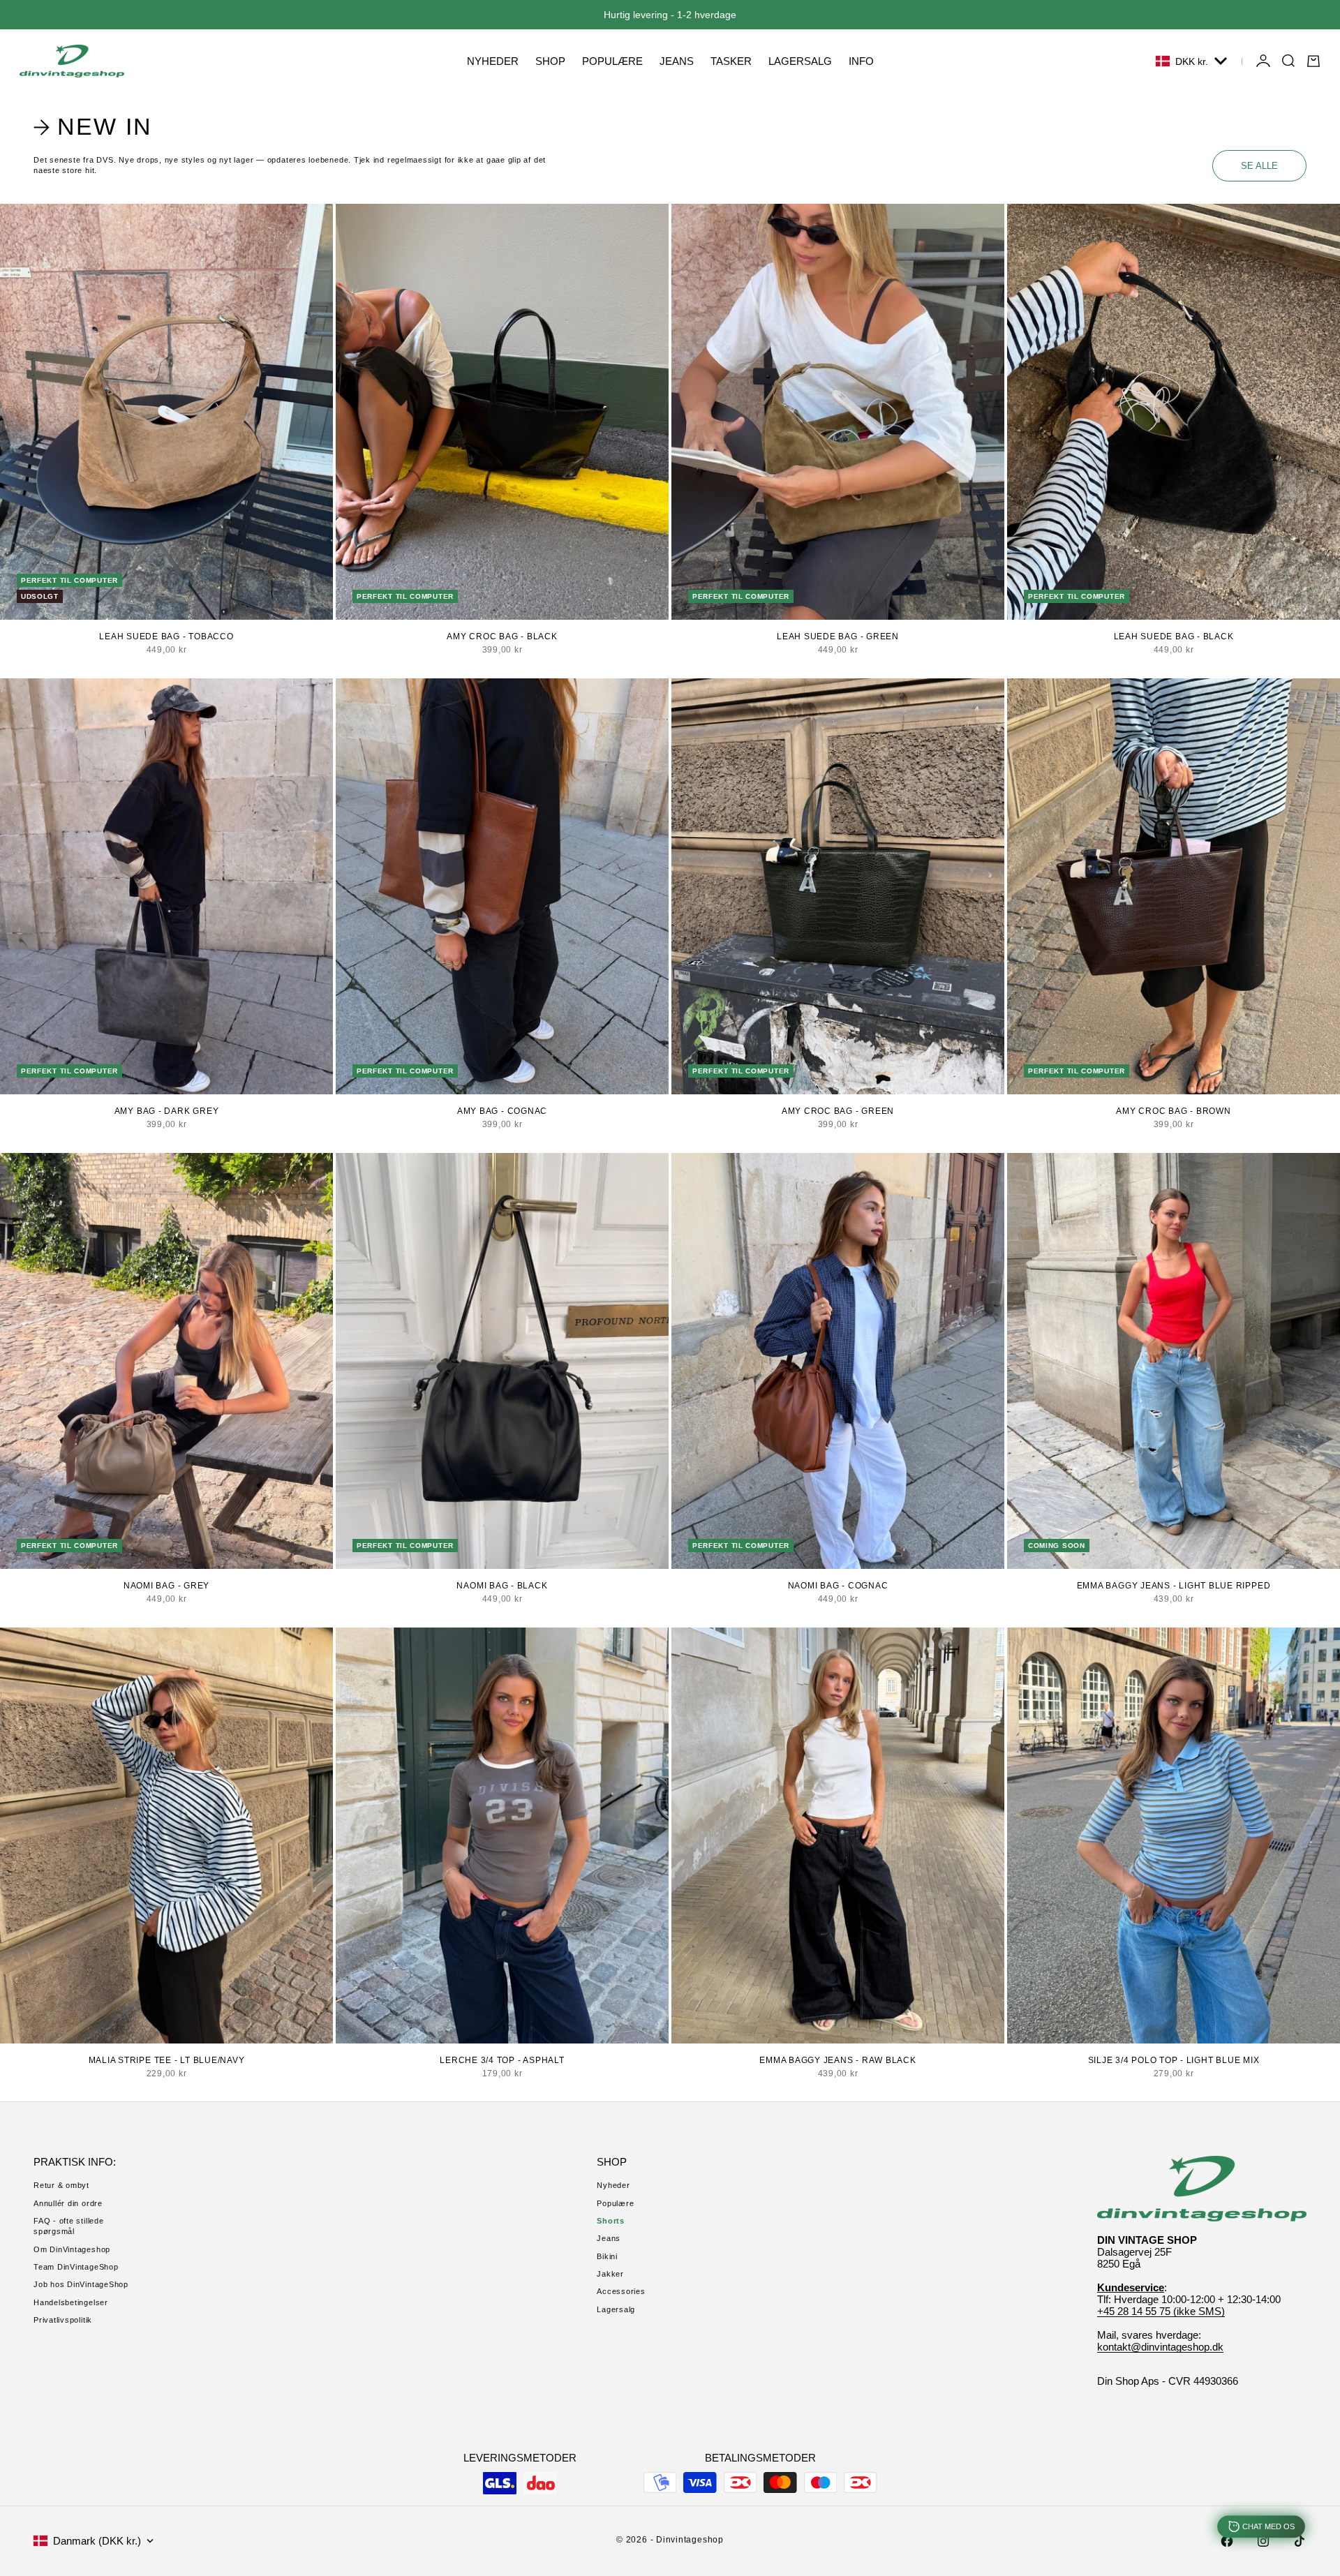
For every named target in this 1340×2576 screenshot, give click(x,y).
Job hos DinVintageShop (81, 2284)
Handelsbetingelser (71, 2302)
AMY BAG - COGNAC (502, 1111)
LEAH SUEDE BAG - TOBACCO (166, 636)
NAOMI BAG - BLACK (502, 1586)
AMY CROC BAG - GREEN (838, 1111)
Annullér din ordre (68, 2203)
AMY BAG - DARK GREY (167, 1111)
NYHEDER (493, 61)
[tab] (95, 127)
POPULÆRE (612, 61)
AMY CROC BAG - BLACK (502, 636)
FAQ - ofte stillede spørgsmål (69, 2226)
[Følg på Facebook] (1227, 2541)
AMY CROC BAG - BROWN (1173, 1111)
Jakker (610, 2274)
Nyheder (613, 2185)
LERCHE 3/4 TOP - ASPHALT (502, 2060)
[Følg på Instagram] (1263, 2541)
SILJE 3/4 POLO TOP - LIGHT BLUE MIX (1174, 2060)
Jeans (609, 2238)
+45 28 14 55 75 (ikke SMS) (1161, 2311)
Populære (615, 2203)
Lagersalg (616, 2309)
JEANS (677, 61)
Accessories (621, 2291)
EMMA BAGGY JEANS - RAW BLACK (838, 2060)
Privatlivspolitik (63, 2320)
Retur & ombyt (61, 2185)
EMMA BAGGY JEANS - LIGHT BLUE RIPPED (1174, 1586)
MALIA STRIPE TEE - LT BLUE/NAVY (167, 2060)
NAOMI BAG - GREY (166, 1586)
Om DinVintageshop (72, 2249)
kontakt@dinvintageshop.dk (1160, 2347)
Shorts (611, 2221)
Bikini (607, 2256)
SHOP (550, 61)
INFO (861, 61)
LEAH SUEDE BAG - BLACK (1174, 636)
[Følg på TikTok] (1300, 2541)
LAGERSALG (800, 61)
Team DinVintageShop (76, 2267)
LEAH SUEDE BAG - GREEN (838, 636)
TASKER (731, 61)
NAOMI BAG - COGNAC (838, 1586)
